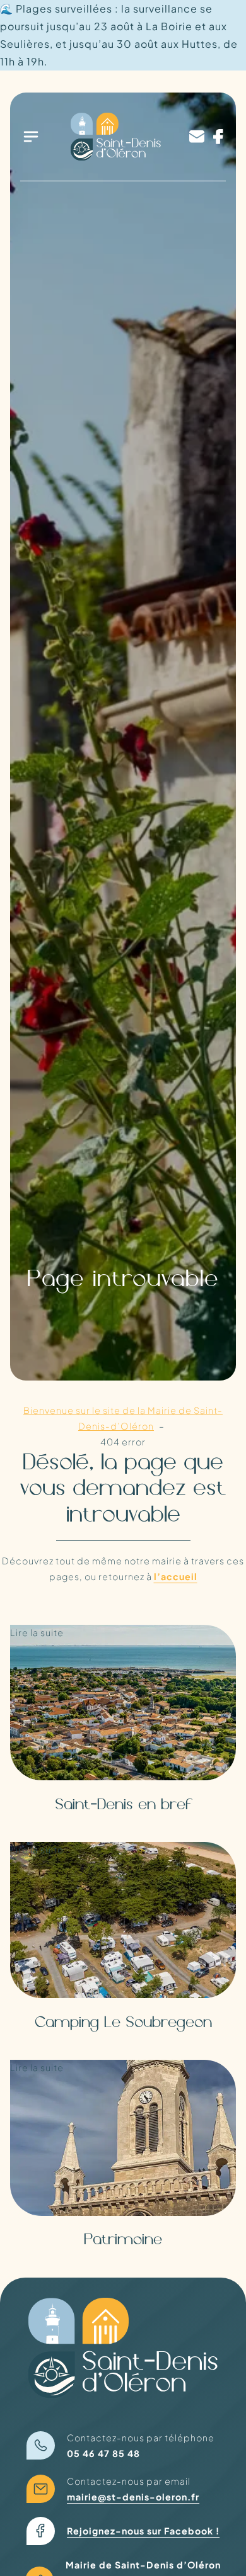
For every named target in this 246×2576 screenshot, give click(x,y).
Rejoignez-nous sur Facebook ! (143, 2531)
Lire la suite (51, 1663)
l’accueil (176, 1576)
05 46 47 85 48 (103, 2453)
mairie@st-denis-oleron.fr (133, 2497)
